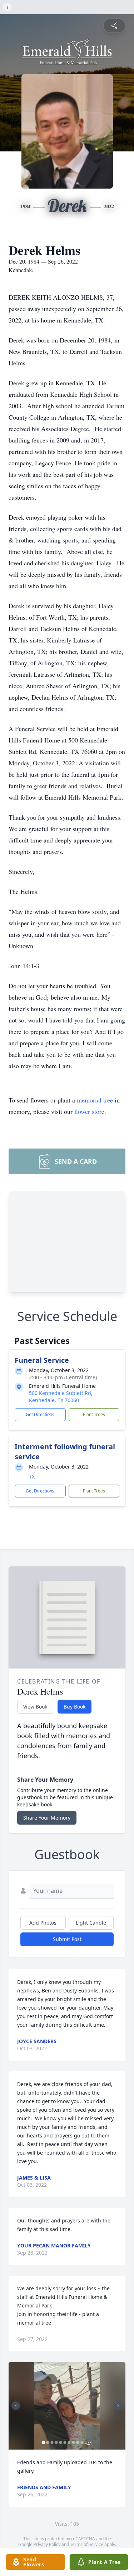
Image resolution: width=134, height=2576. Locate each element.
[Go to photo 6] (65, 2442)
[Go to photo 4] (56, 2442)
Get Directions (40, 1414)
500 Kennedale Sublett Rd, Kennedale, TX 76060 (61, 1397)
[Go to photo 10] (82, 2442)
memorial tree (95, 1100)
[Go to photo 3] (52, 2442)
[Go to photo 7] (69, 2442)
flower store (89, 1111)
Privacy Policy (47, 2544)
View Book (35, 1707)
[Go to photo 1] (43, 2442)
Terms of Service (87, 2544)
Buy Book (75, 1707)
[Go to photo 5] (60, 2442)
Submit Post (67, 1939)
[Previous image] (16, 2406)
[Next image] (118, 2406)
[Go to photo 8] (73, 2442)
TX (32, 1477)
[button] (67, 2406)
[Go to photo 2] (48, 2442)
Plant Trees (94, 1414)
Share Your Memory (47, 1818)
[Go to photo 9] (78, 2442)
